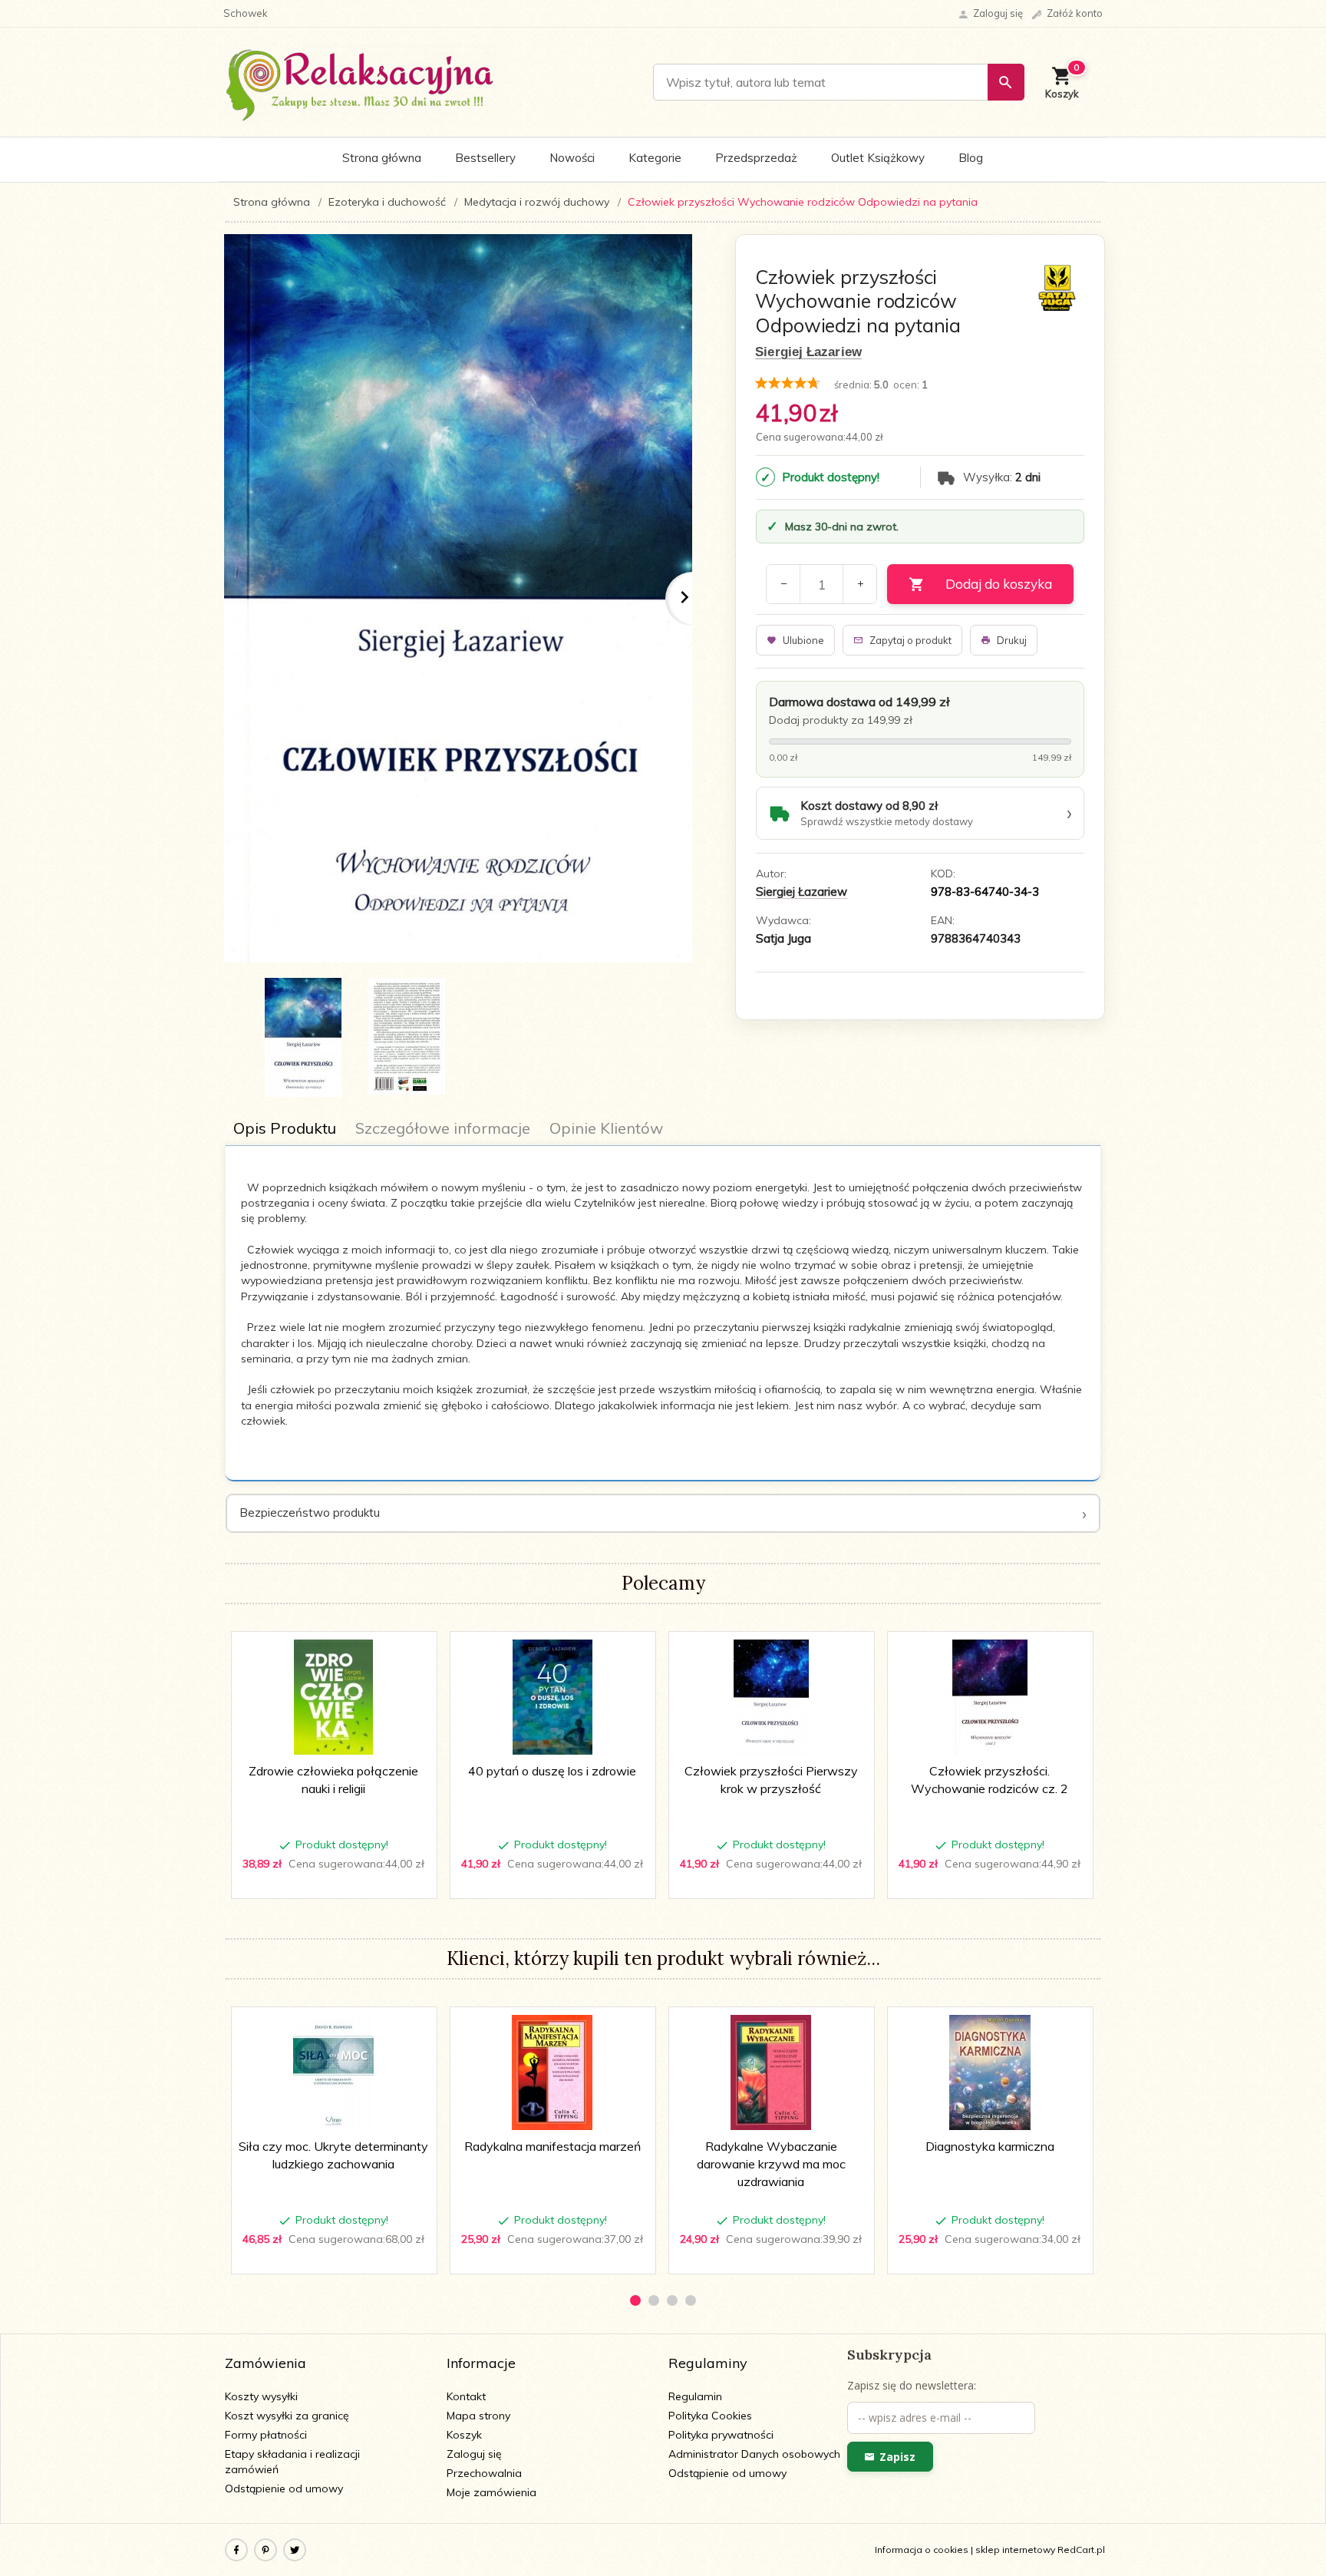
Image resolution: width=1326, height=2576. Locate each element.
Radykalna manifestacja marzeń (552, 2146)
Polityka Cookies (710, 2416)
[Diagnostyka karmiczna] (990, 2072)
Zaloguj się (474, 2454)
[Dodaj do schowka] (414, 1651)
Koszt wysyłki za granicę (287, 2416)
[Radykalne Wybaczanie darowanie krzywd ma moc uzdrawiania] (771, 2072)
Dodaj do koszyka (999, 584)
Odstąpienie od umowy (284, 2488)
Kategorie (655, 158)
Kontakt (466, 2396)
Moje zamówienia (491, 2492)
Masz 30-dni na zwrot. (842, 527)
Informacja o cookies (922, 2550)
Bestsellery (485, 158)
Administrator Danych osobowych (754, 2454)
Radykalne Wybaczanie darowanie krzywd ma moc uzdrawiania (771, 2164)
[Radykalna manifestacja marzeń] (552, 2072)
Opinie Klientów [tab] (606, 1128)
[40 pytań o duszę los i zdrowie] (552, 1697)
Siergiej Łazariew (808, 352)
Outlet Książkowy (878, 158)
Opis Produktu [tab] (285, 1128)
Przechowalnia (484, 2473)
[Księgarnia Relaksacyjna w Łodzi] (360, 81)
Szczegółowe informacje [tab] (443, 1128)
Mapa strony (478, 2416)
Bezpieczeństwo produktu (310, 1513)
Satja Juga (783, 938)
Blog (971, 158)
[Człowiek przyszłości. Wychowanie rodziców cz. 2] (990, 1697)
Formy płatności (266, 2435)
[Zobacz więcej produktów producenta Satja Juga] (1057, 287)
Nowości (572, 158)
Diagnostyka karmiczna (990, 2146)
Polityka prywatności (721, 2435)
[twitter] (295, 2550)
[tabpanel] (663, 1314)
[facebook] (236, 2550)
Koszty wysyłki (261, 2396)
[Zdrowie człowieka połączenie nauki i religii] (333, 1697)
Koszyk (464, 2435)
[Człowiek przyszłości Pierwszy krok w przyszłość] (771, 1697)
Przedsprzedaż (756, 158)
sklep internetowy (1015, 2550)
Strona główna (382, 158)
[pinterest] (266, 2550)
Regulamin (695, 2396)
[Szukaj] (1006, 82)
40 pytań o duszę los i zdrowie (552, 1771)
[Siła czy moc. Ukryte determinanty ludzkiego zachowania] (333, 2072)
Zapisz (897, 2457)
